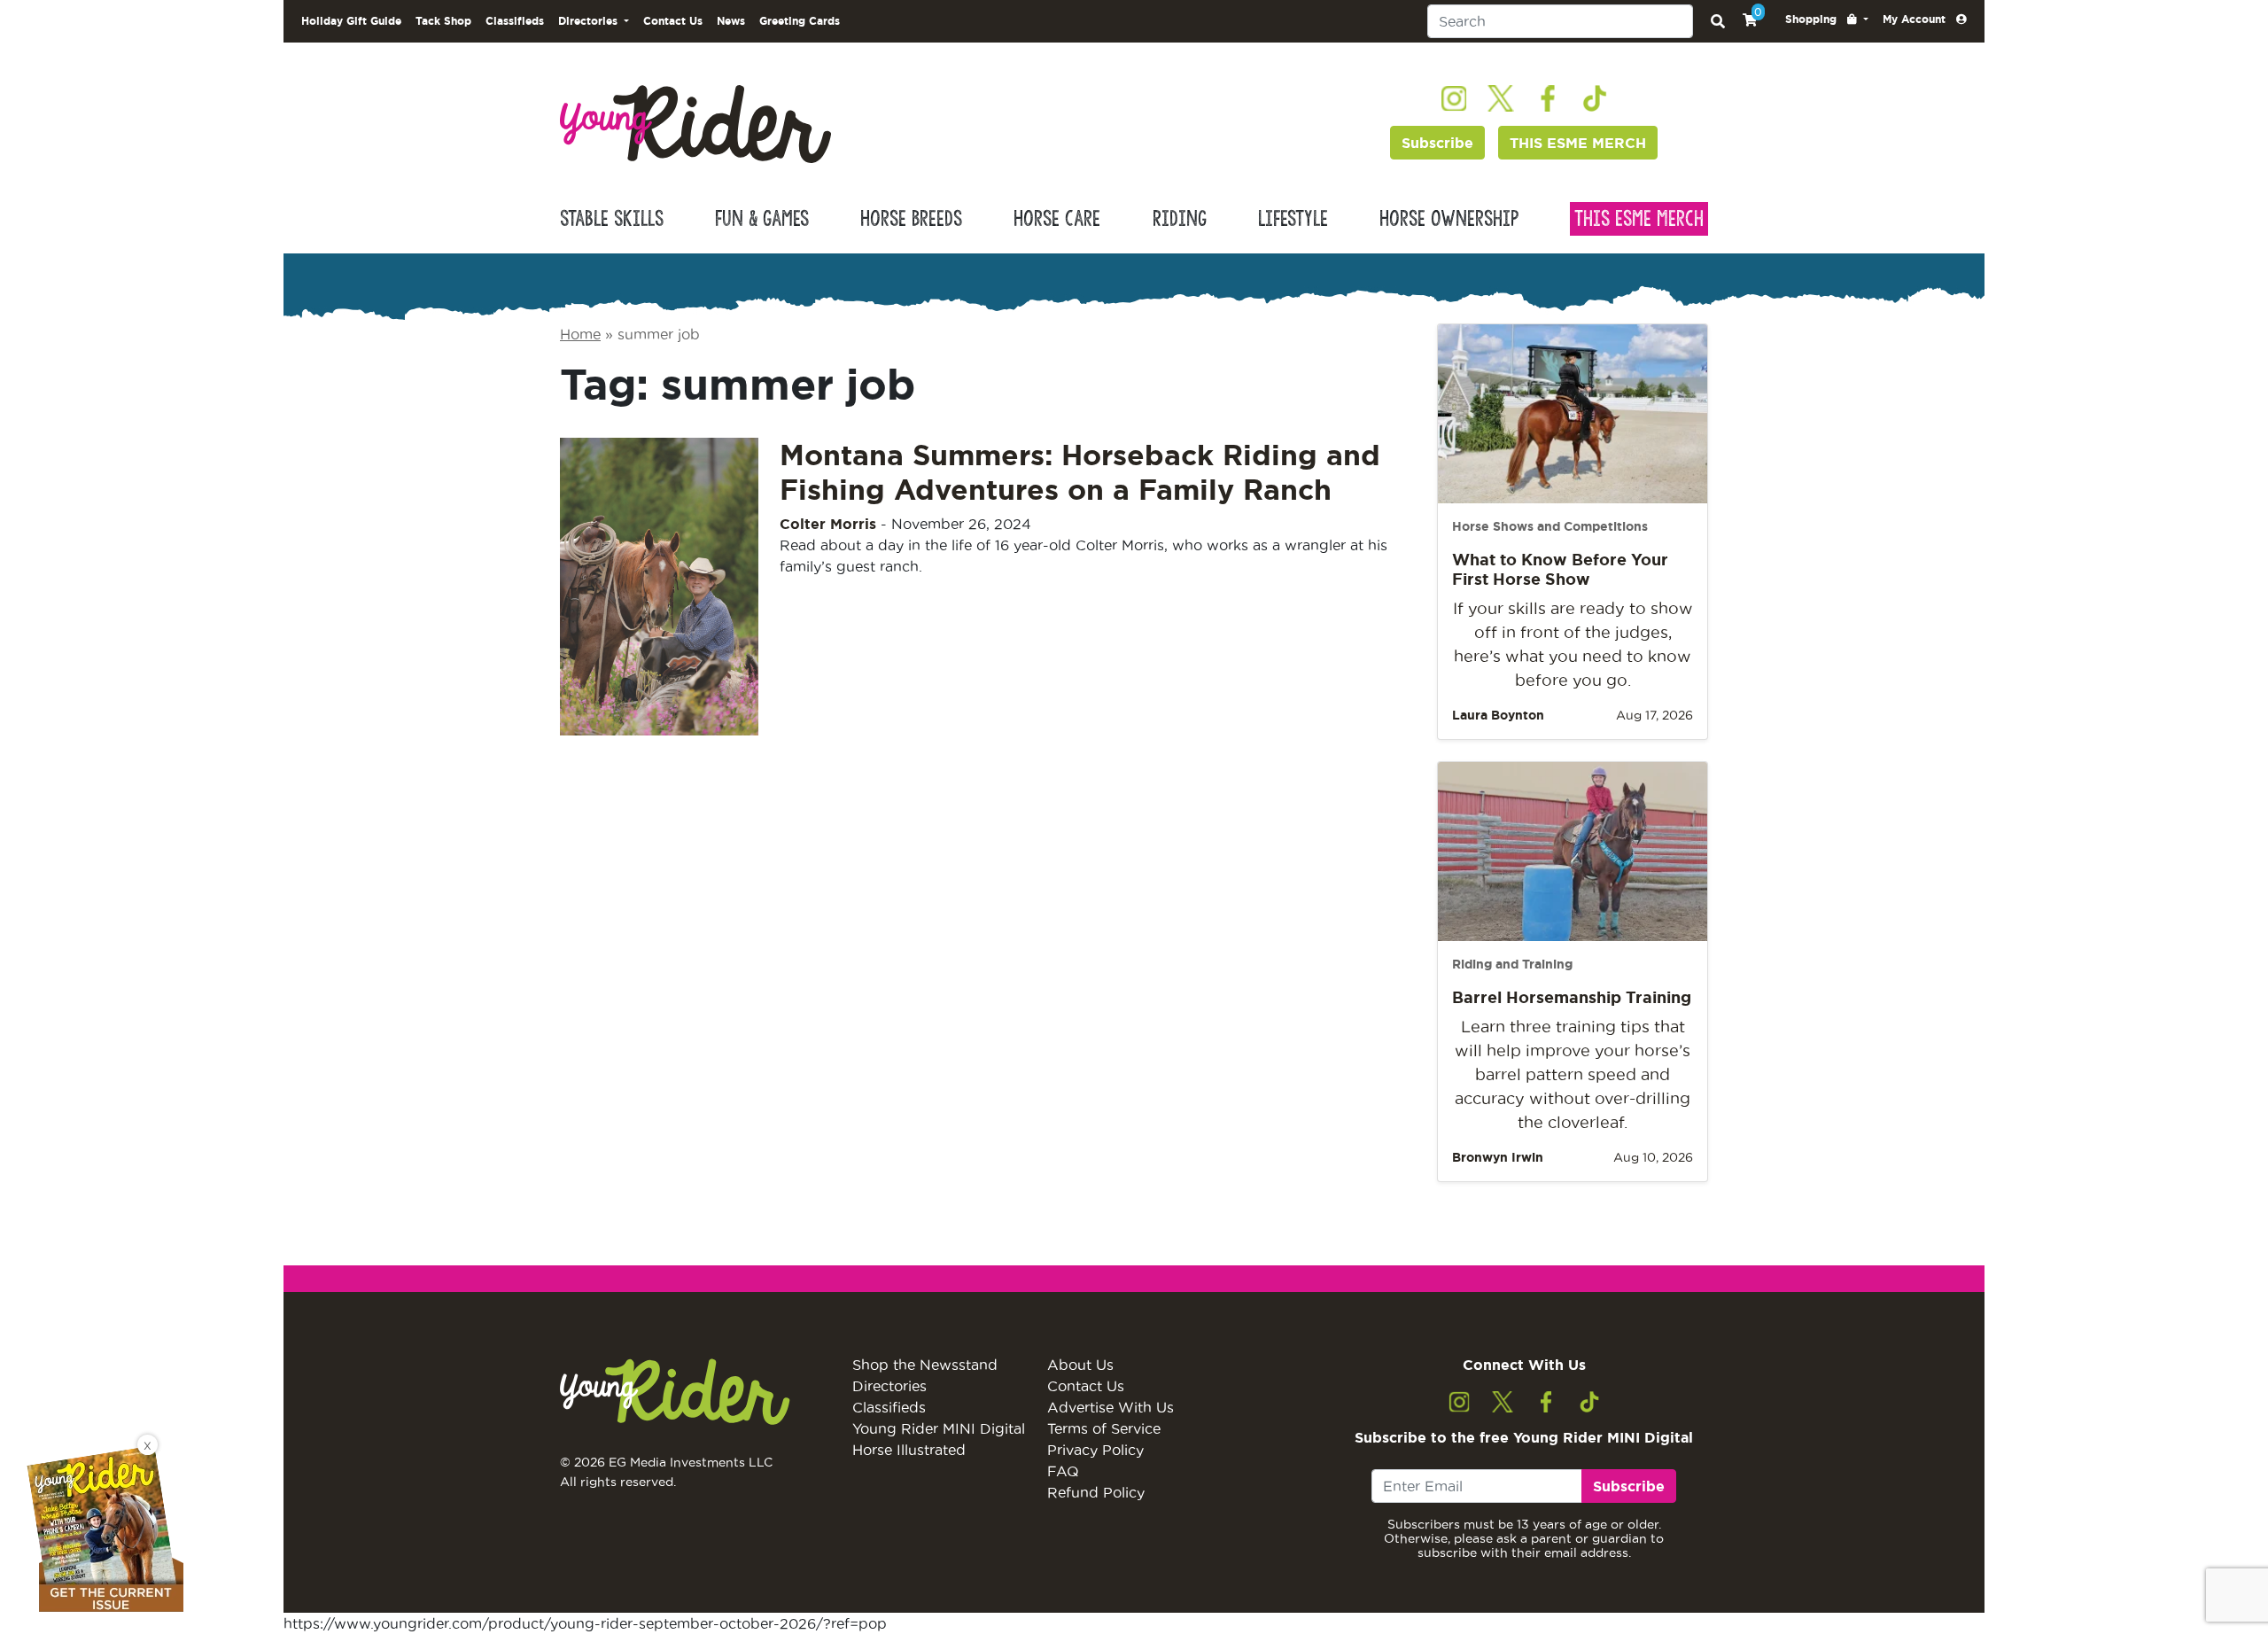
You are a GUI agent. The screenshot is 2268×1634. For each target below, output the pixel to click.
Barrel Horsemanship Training (1572, 997)
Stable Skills (612, 219)
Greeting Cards (800, 21)
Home (580, 334)
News (731, 21)
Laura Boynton (1498, 715)
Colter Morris (828, 524)
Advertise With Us (1111, 1407)
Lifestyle (1293, 219)
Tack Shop (443, 21)
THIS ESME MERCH (1578, 143)
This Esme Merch (1639, 219)
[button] (1827, 19)
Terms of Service (1104, 1428)
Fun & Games (762, 219)
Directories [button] (590, 21)
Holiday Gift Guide (351, 21)
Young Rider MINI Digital (939, 1428)
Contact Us (673, 21)
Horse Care (1057, 219)
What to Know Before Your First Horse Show (1560, 569)
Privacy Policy (1095, 1450)
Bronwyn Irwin (1498, 1157)
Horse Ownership (1449, 219)
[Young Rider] (695, 122)
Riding (1180, 219)
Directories (889, 1386)
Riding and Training (1512, 964)
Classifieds (515, 21)
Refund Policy (1096, 1492)
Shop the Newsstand (925, 1365)
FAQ (1063, 1471)
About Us (1080, 1365)
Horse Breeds (911, 219)
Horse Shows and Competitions (1550, 526)
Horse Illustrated (909, 1450)
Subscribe (1437, 143)
